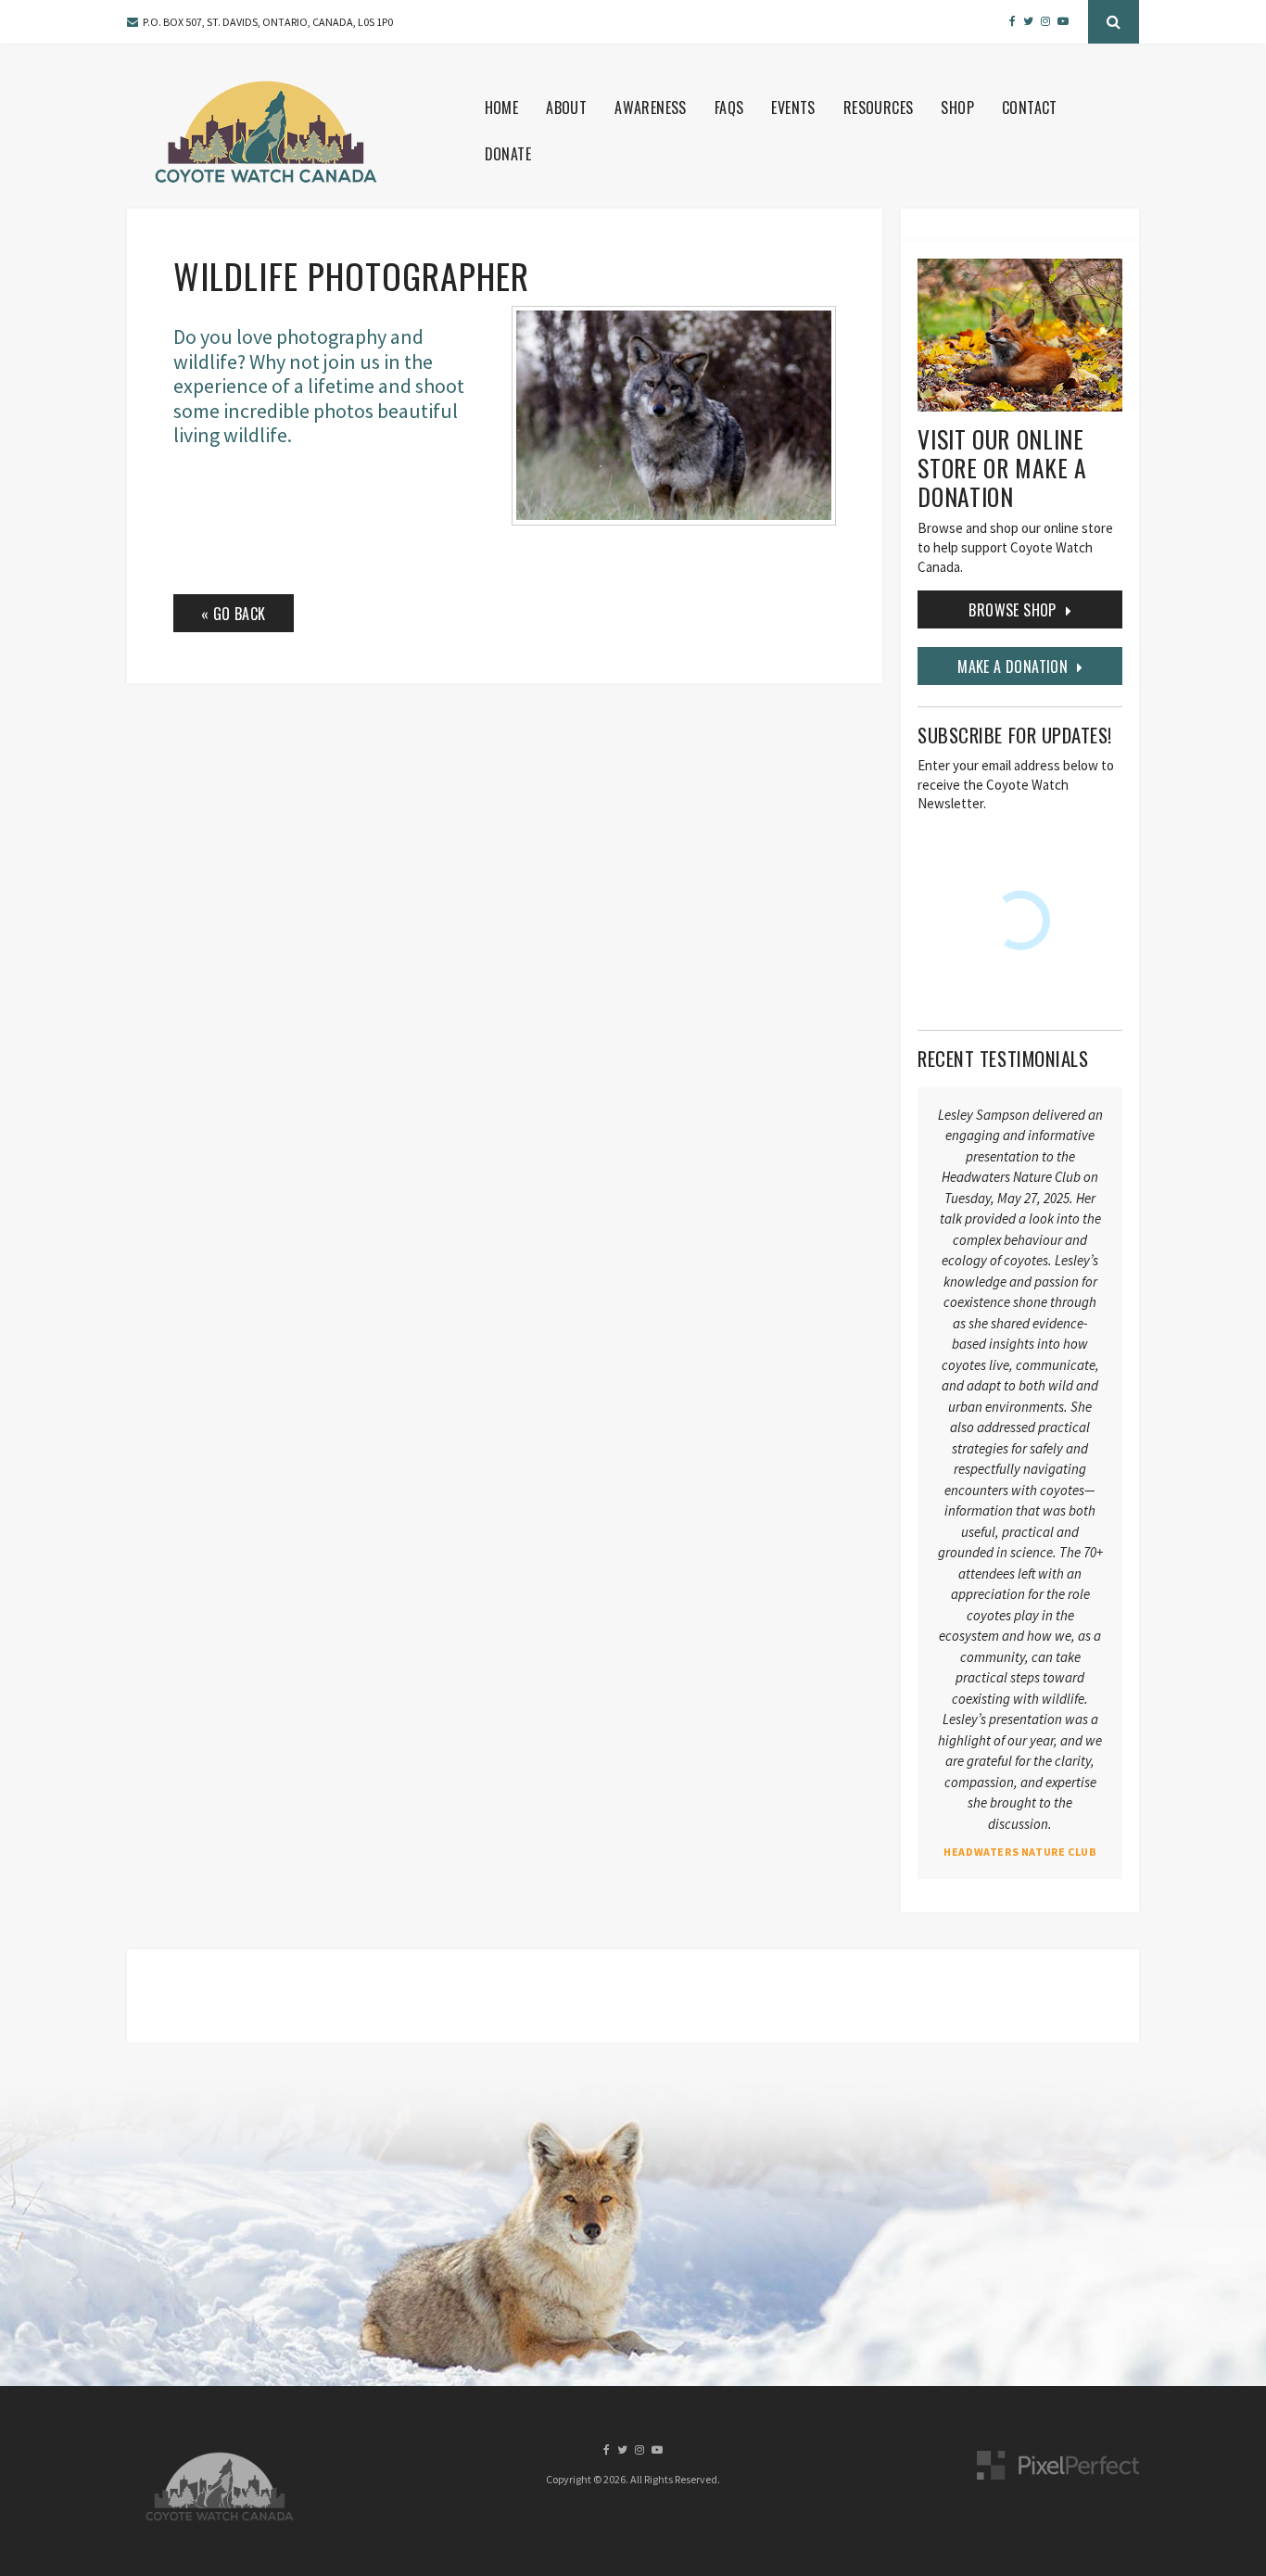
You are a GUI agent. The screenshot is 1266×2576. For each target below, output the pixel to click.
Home (502, 108)
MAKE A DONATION (1013, 666)
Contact (1030, 108)
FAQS (729, 108)
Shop (957, 108)
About (566, 108)
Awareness (651, 108)
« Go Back (234, 614)
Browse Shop (1012, 610)
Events (793, 108)
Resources (879, 108)
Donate (508, 154)
